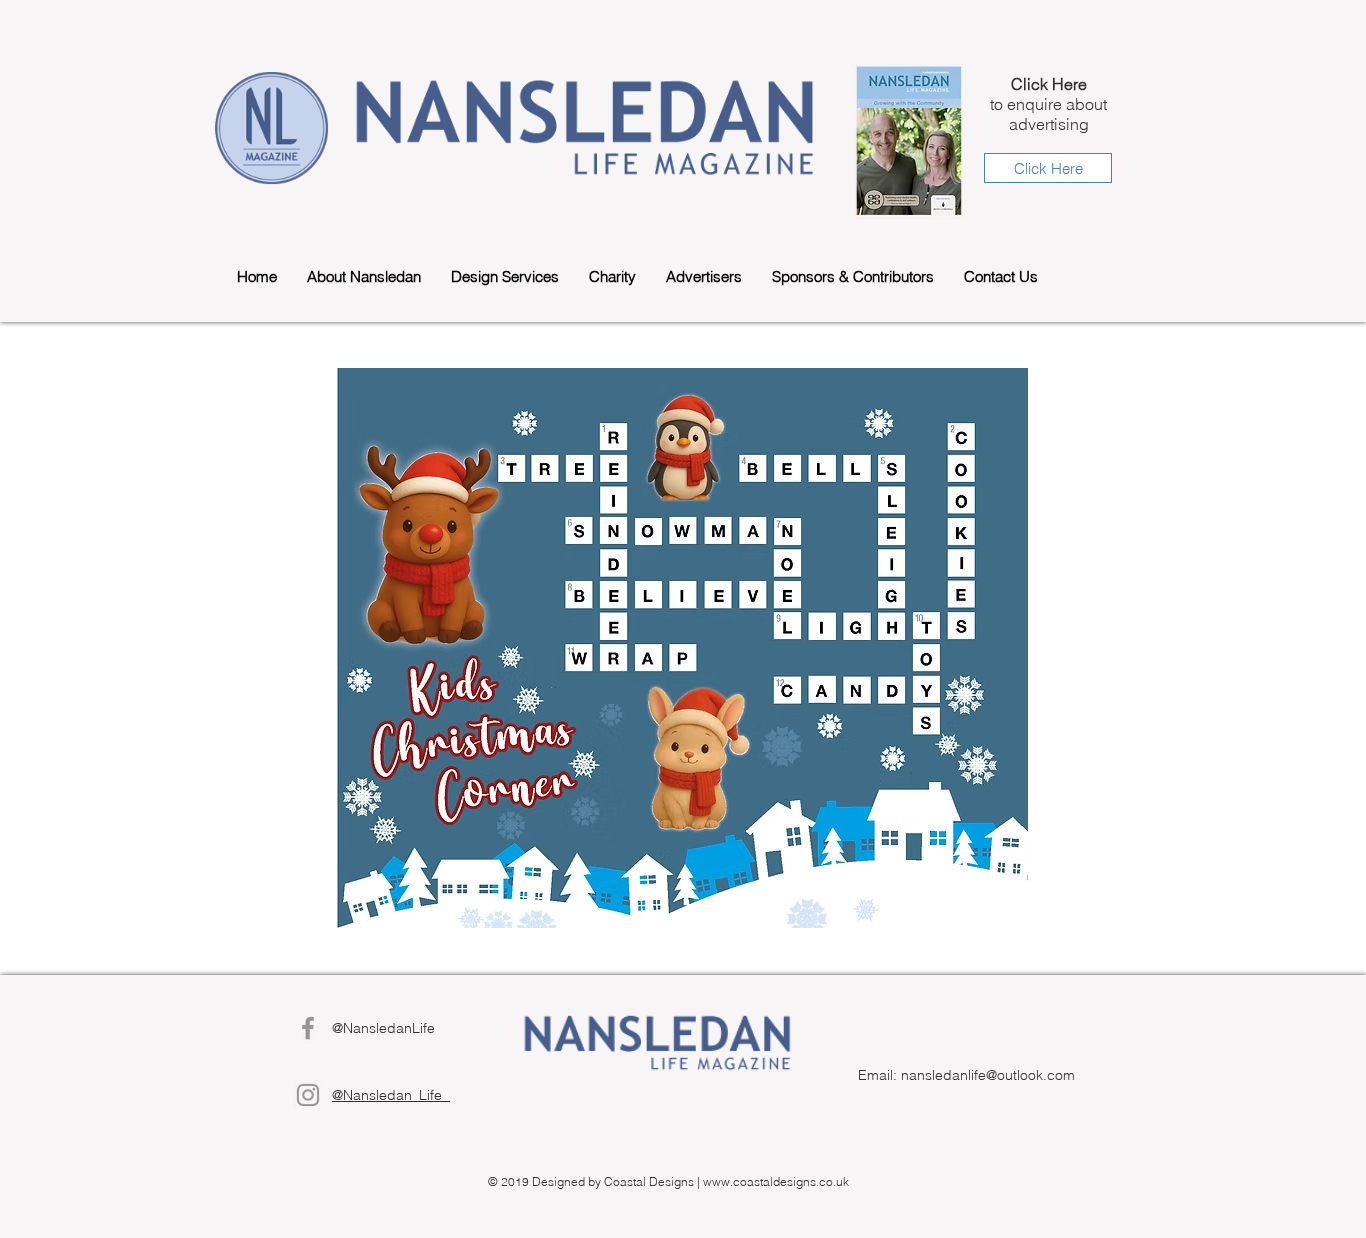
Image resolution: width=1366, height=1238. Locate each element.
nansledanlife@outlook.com (988, 1075)
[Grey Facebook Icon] (308, 1028)
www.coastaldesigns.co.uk (776, 1181)
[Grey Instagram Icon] (308, 1095)
